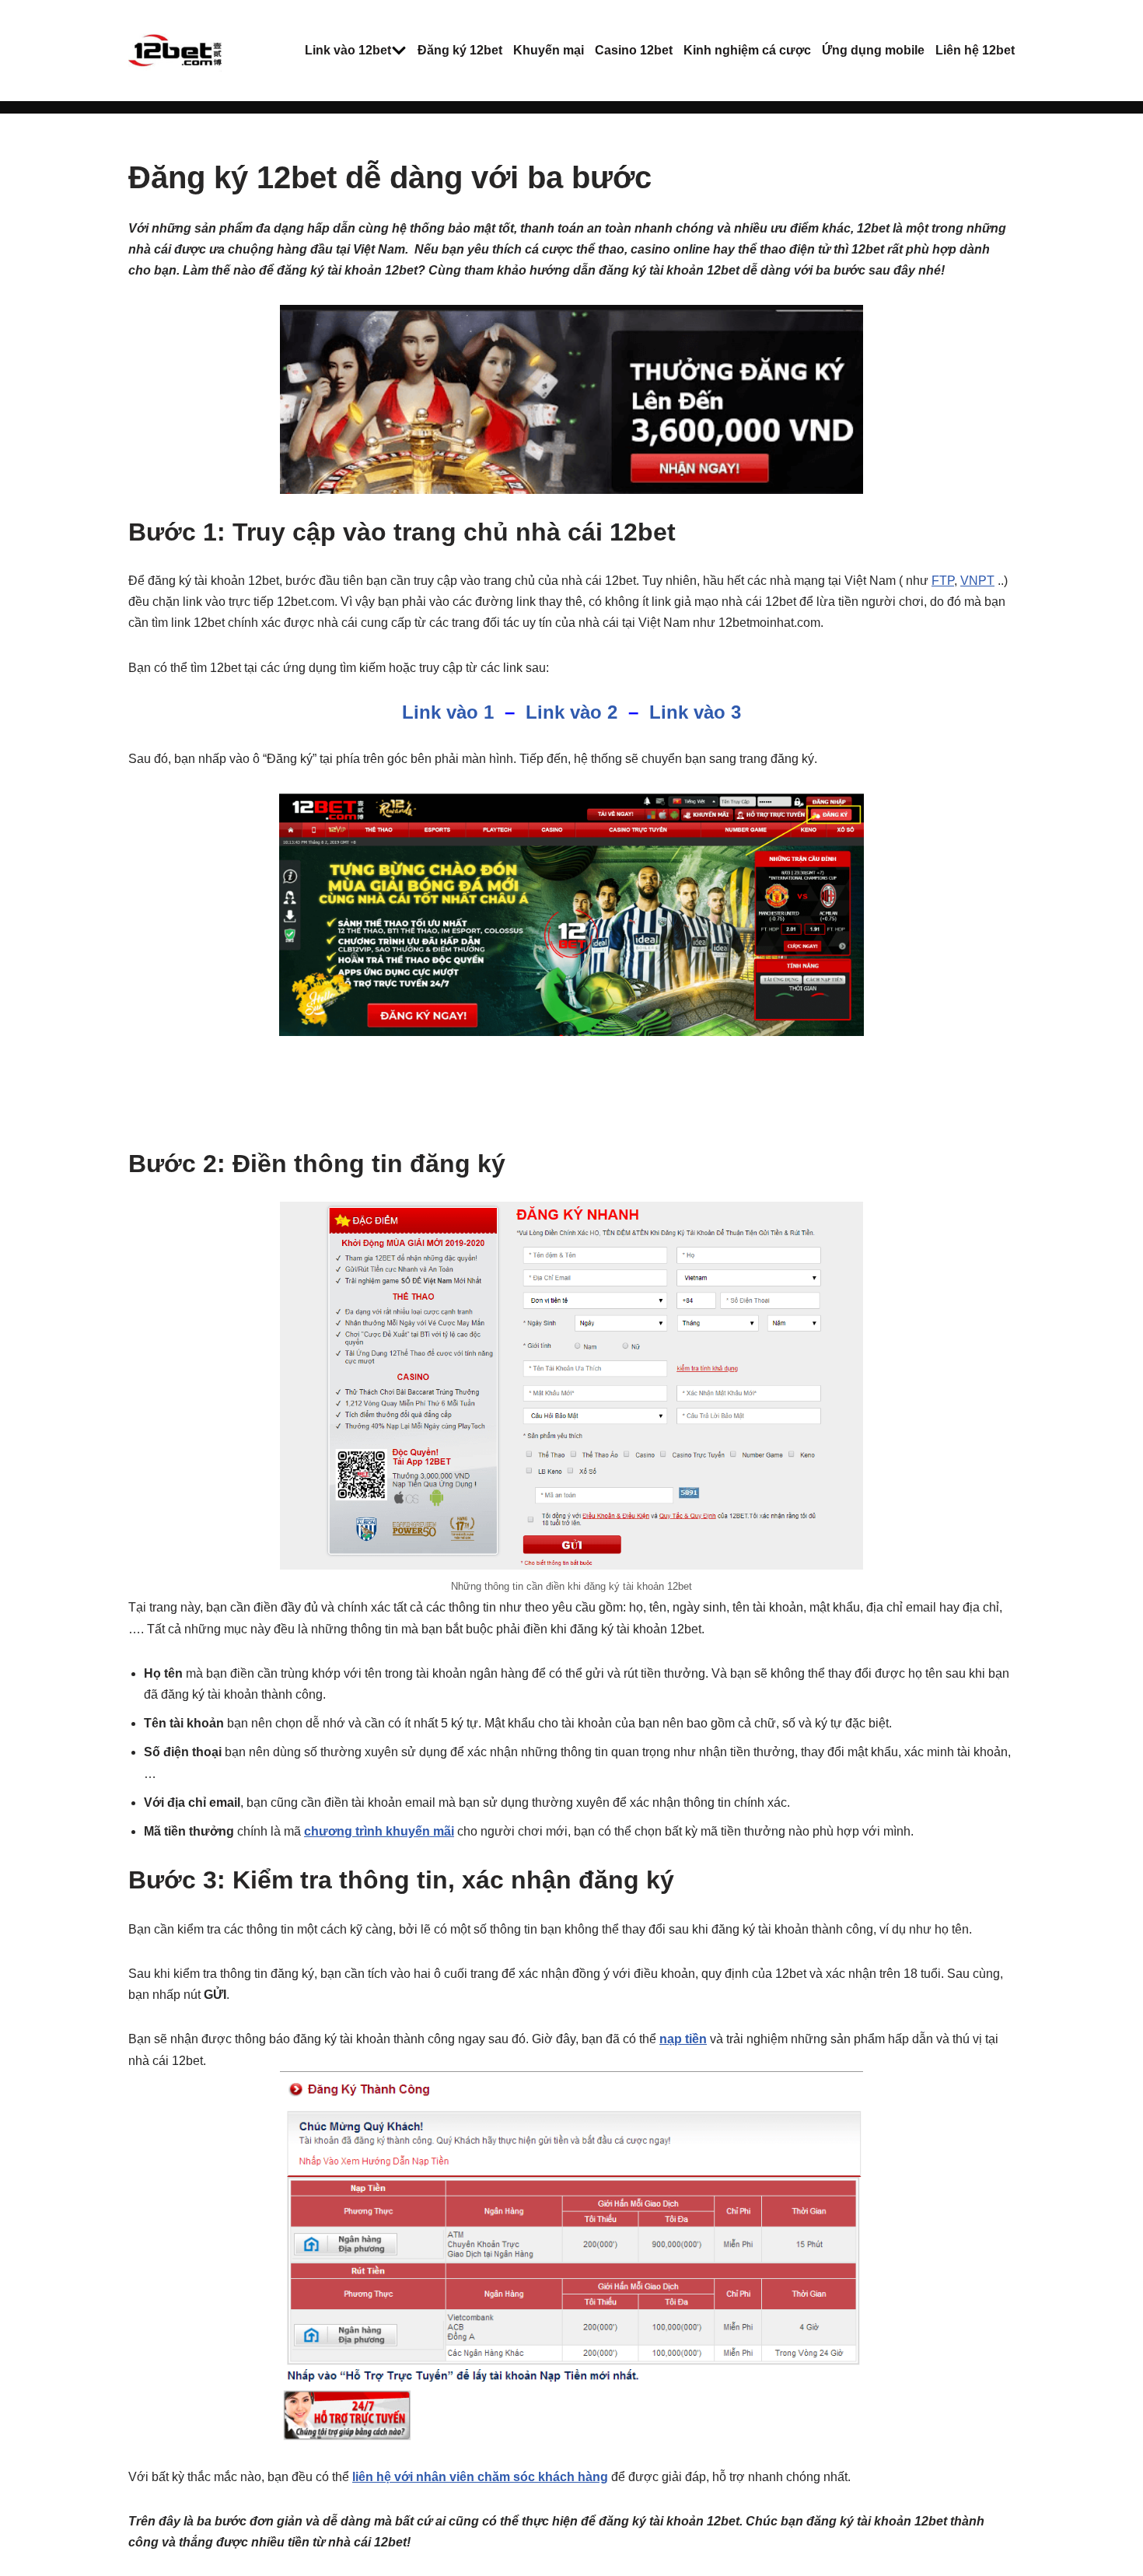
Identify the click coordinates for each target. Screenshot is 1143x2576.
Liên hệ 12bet (975, 50)
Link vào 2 (571, 712)
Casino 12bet (634, 50)
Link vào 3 (695, 712)
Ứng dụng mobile (873, 50)
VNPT (977, 581)
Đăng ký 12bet (460, 50)
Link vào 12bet (348, 50)
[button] (399, 51)
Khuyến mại (549, 50)
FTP (943, 581)
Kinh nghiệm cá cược (747, 50)
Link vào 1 (448, 712)
